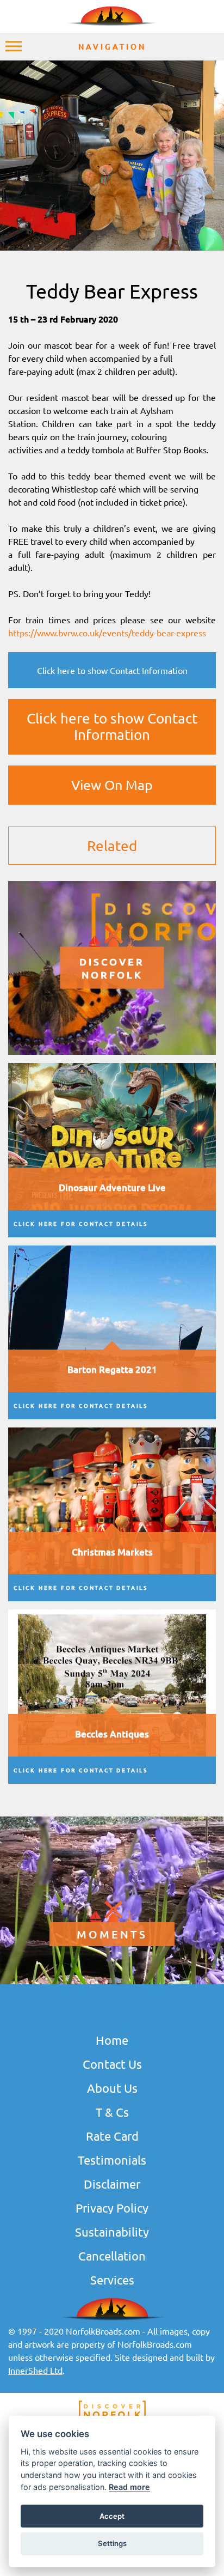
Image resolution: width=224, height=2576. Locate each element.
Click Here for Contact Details (81, 1223)
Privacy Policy (112, 2208)
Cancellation (112, 2256)
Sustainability (112, 2232)
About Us (112, 2088)
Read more (129, 2487)
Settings (112, 2543)
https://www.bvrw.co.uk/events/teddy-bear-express (107, 633)
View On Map (112, 785)
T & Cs (112, 2112)
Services (112, 2280)
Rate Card (112, 2136)
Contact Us (112, 2064)
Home (112, 2040)
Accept (112, 2516)
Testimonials (112, 2160)
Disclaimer (112, 2184)
